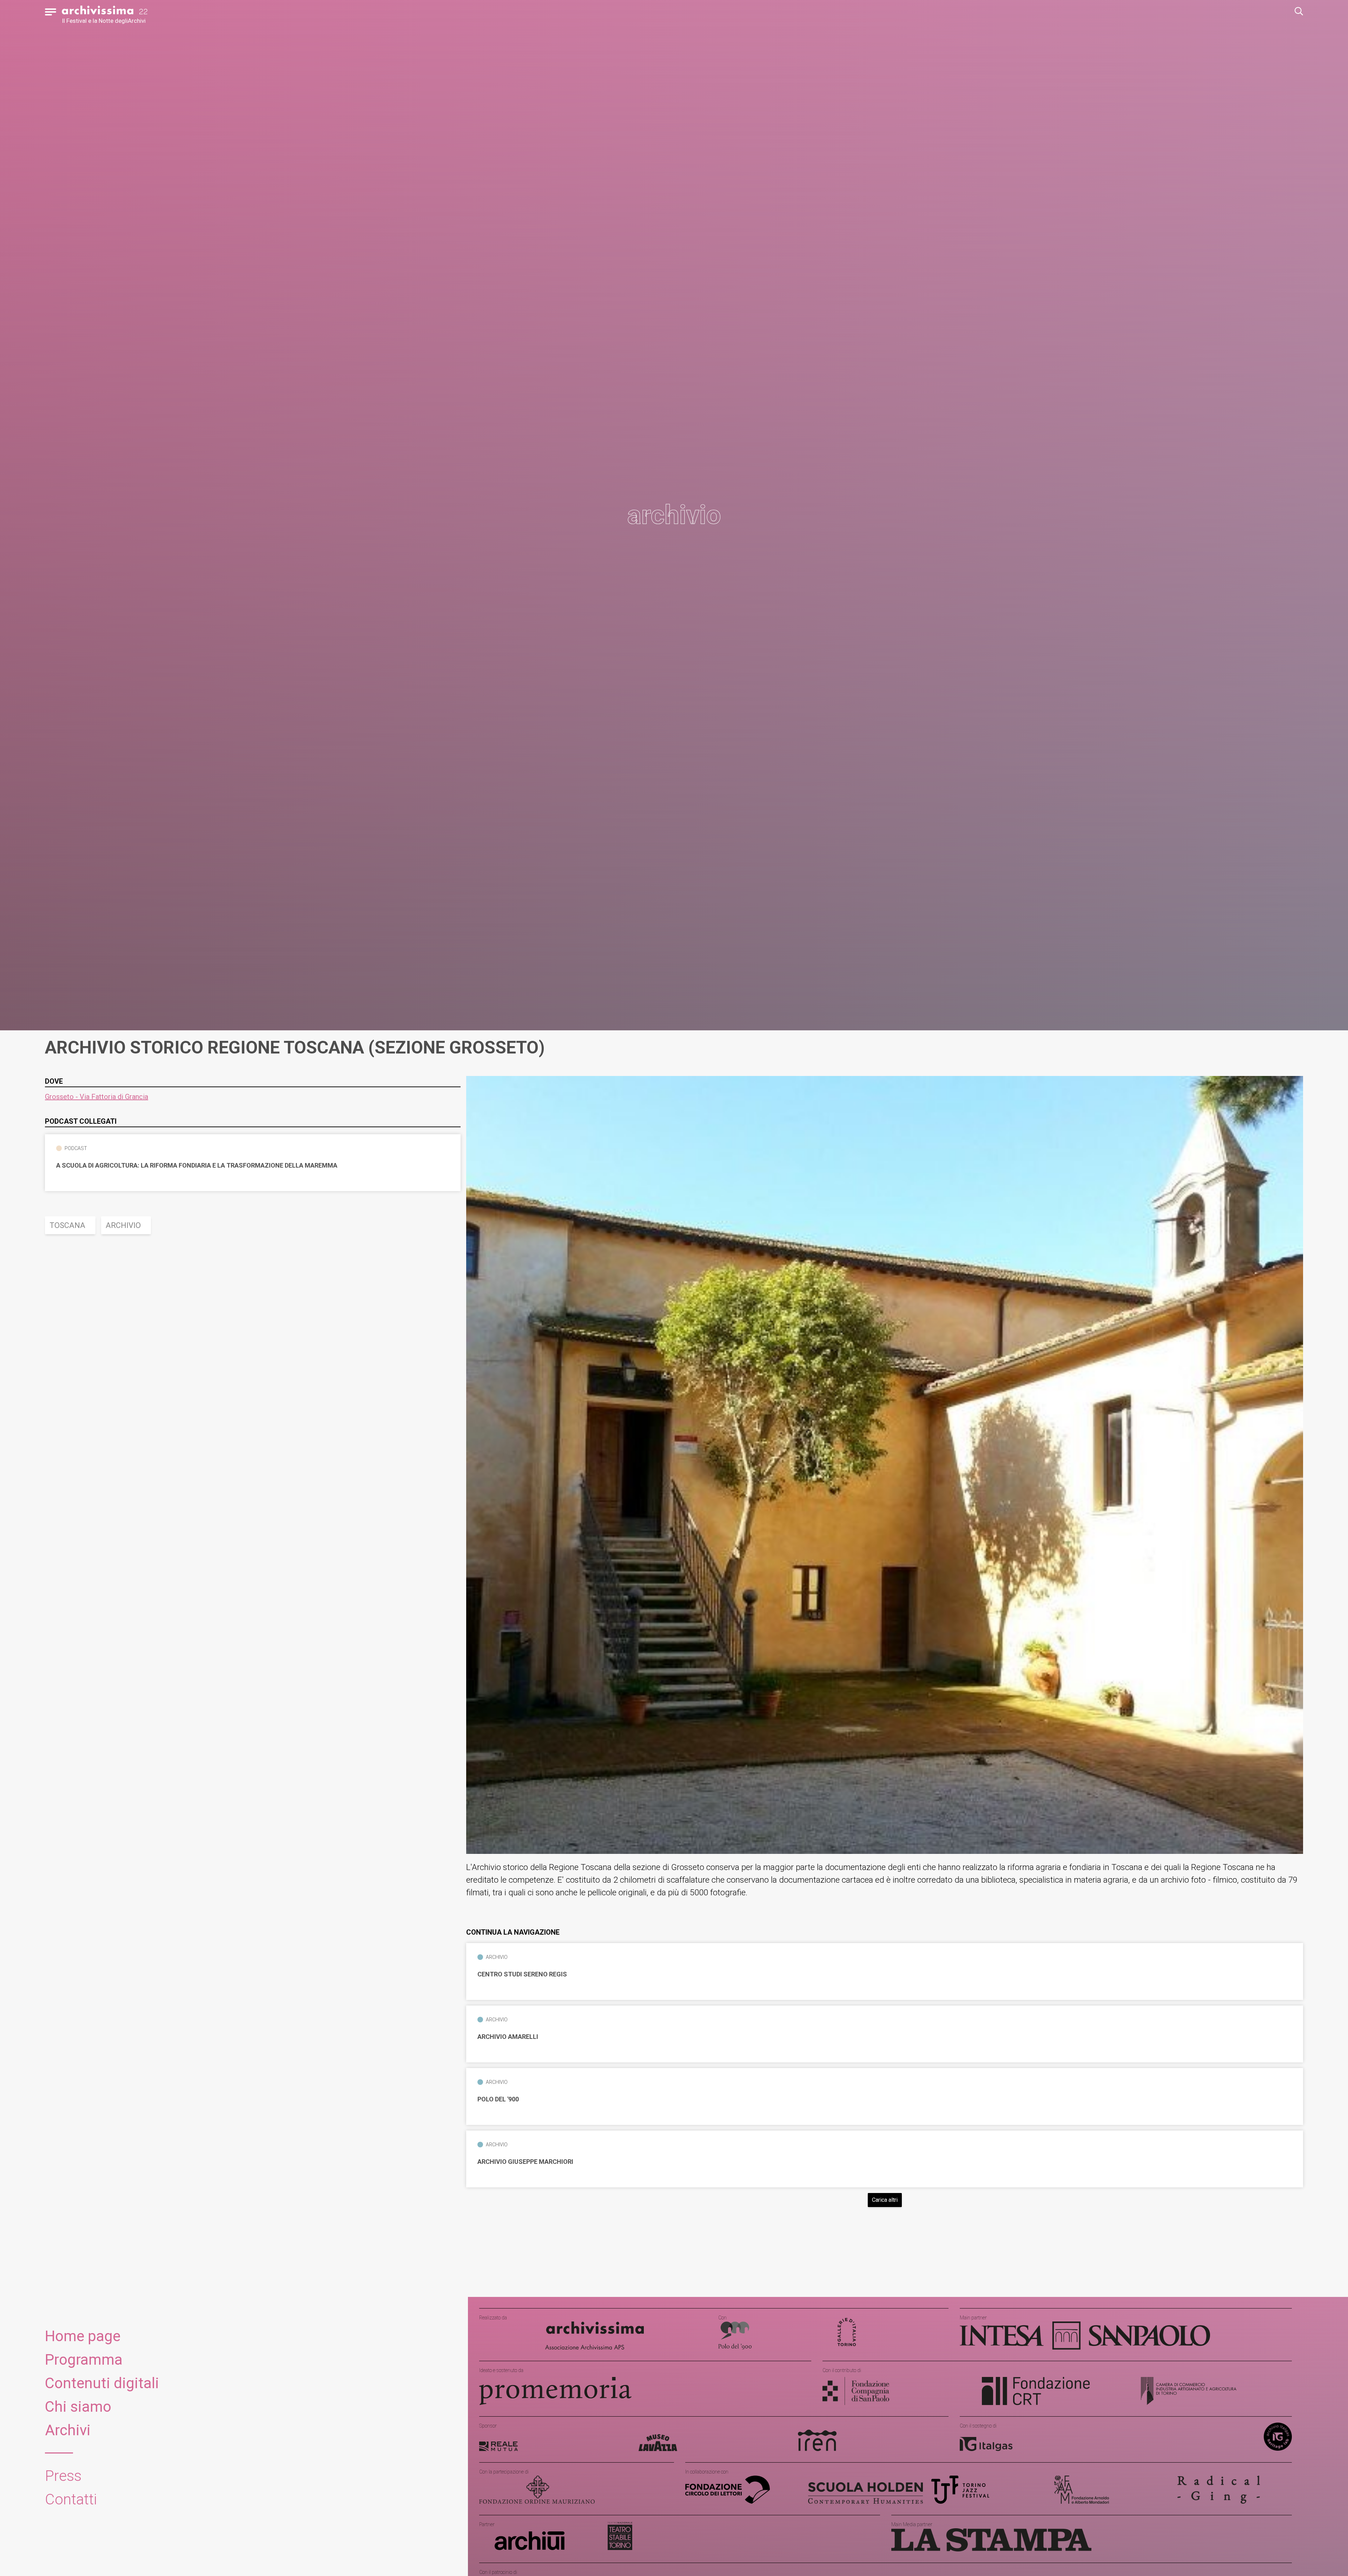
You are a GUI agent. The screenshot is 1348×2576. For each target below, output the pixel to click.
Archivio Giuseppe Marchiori (525, 2162)
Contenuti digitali (102, 2383)
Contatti (71, 2499)
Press (63, 2476)
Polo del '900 (498, 2099)
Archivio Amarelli (508, 2037)
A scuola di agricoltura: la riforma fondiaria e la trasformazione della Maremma (197, 1165)
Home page (83, 2336)
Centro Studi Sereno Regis (522, 1974)
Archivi (68, 2430)
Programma (84, 2360)
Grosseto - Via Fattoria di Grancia (97, 1097)
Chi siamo (78, 2407)
